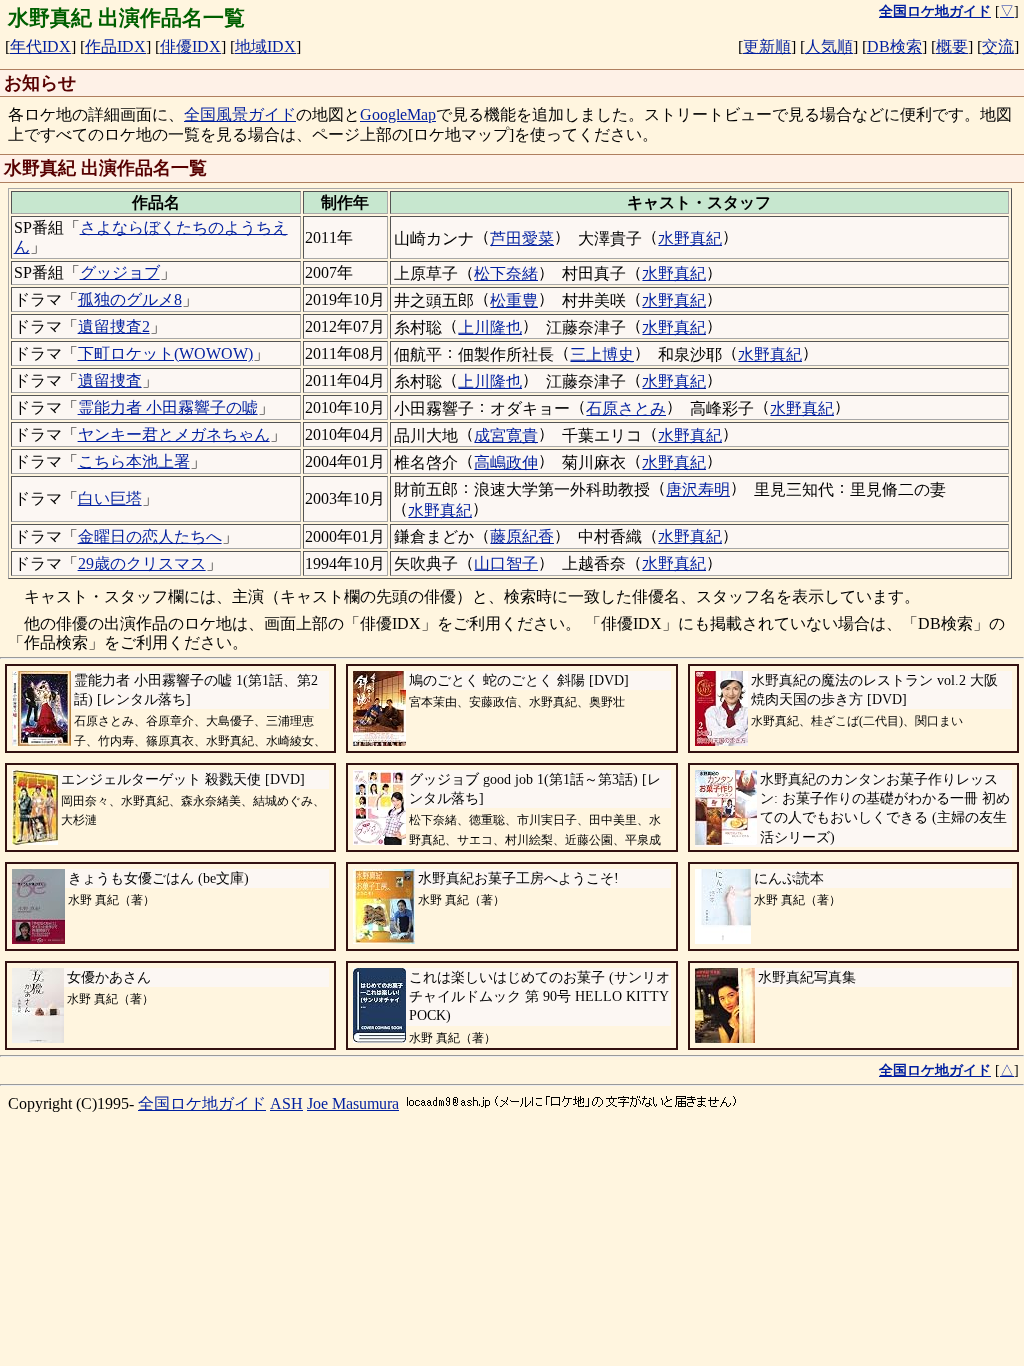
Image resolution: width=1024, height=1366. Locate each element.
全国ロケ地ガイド (202, 1103)
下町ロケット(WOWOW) (165, 353)
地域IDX (265, 46)
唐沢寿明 (698, 489)
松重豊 (514, 300)
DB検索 (894, 46)
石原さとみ (626, 408)
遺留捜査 (110, 380)
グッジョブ (120, 272)
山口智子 (506, 563)
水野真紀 (690, 238)
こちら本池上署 (134, 461)
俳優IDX (190, 46)
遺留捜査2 (114, 326)
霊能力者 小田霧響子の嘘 (168, 407)
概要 (952, 46)
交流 (998, 46)
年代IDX (40, 46)
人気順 (829, 46)
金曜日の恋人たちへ (150, 536)
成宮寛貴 (506, 435)
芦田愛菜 (522, 238)
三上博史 (602, 354)
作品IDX (115, 46)
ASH (286, 1103)
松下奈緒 (506, 273)
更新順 (767, 46)
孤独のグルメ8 (130, 299)
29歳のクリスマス (142, 563)
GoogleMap (398, 114)
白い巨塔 (110, 498)
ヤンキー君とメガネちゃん (174, 434)
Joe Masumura (353, 1103)
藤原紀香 (522, 536)
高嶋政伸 (506, 462)
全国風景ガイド (240, 114)
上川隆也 (490, 327)
